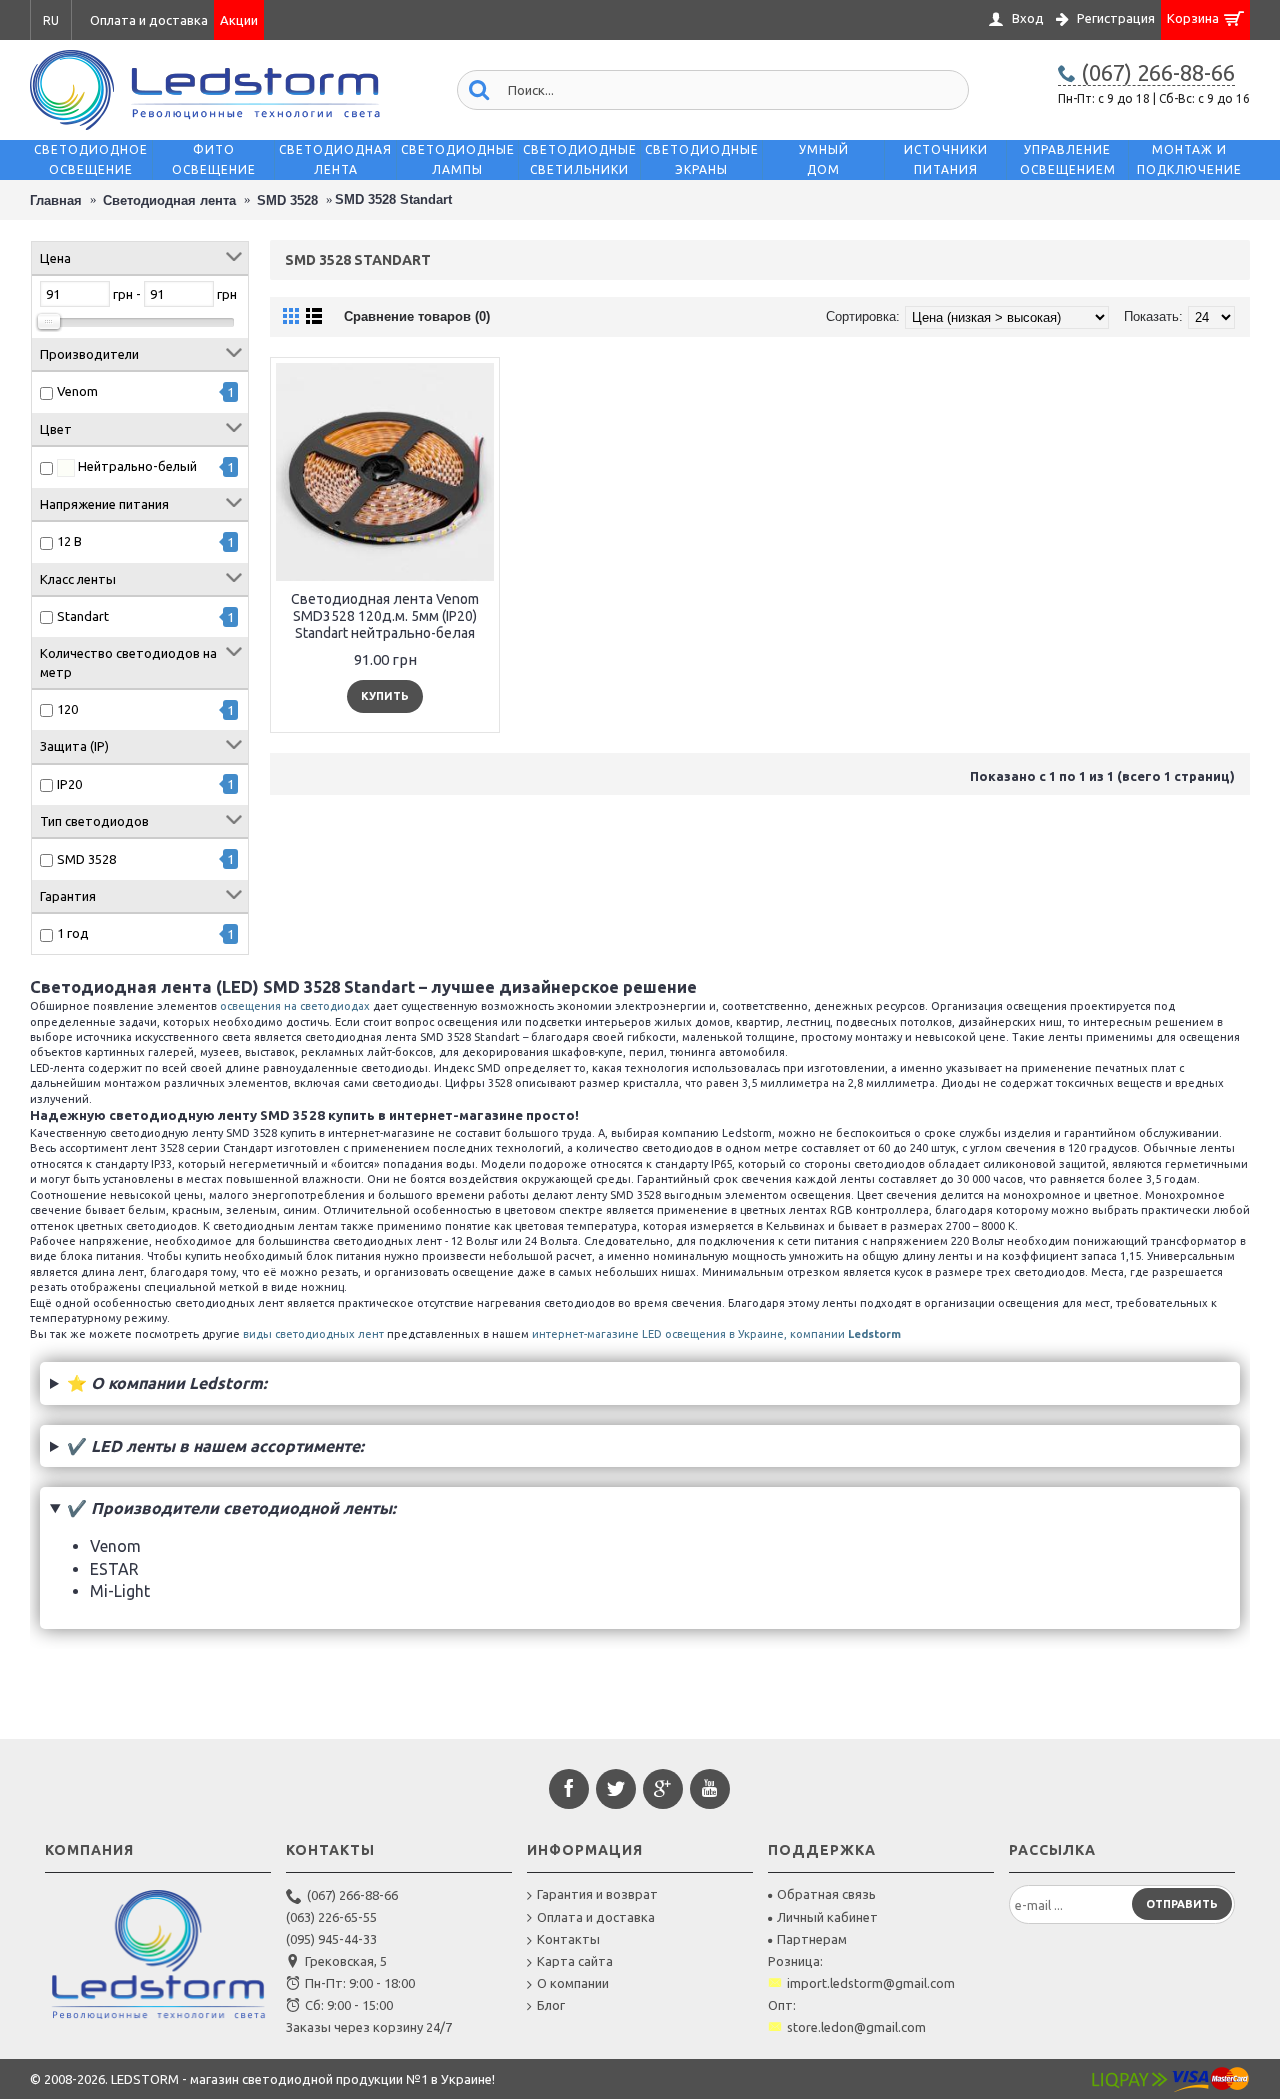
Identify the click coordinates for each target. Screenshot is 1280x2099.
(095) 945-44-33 (331, 1939)
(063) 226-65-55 (331, 1917)
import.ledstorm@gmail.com (871, 1983)
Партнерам (812, 1939)
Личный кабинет (827, 1917)
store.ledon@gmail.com (856, 2027)
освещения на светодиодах (295, 1006)
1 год (73, 933)
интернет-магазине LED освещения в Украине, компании (716, 1334)
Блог (551, 2005)
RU (51, 20)
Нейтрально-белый (136, 466)
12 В (69, 541)
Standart (83, 616)
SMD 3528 (287, 200)
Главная (56, 200)
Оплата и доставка (596, 1917)
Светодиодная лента (169, 200)
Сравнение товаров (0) (417, 316)
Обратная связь (826, 1894)
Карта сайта (575, 1961)
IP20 (69, 784)
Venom (77, 391)
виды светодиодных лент (313, 1334)
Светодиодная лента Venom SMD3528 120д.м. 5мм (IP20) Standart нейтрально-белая (385, 616)
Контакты (568, 1939)
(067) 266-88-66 (352, 1895)
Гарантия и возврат (597, 1894)
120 (67, 709)
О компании (573, 1983)
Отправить (1182, 1904)
